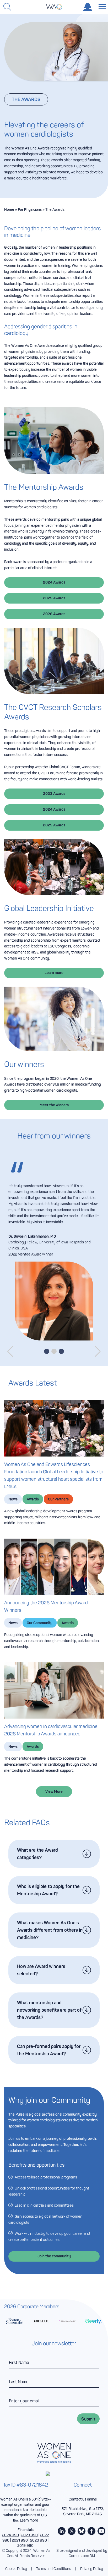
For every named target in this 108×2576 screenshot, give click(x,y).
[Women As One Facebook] (91, 2541)
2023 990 (29, 2545)
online (92, 2509)
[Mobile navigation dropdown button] (101, 6)
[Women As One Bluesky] (82, 2541)
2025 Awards (54, 598)
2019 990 (25, 2556)
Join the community (54, 2266)
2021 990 (20, 2550)
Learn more (54, 973)
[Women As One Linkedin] (62, 2541)
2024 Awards (54, 582)
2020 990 (39, 2550)
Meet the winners (54, 1105)
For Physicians (30, 209)
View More (54, 1802)
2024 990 (10, 2545)
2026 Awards (54, 614)
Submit (88, 2429)
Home (9, 209)
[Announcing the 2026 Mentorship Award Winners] (54, 1577)
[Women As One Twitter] (72, 2541)
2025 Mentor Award (40, 1266)
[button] (10, 1362)
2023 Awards (54, 794)
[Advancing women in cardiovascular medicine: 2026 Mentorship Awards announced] (54, 1701)
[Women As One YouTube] (101, 2541)
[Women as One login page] (88, 7)
